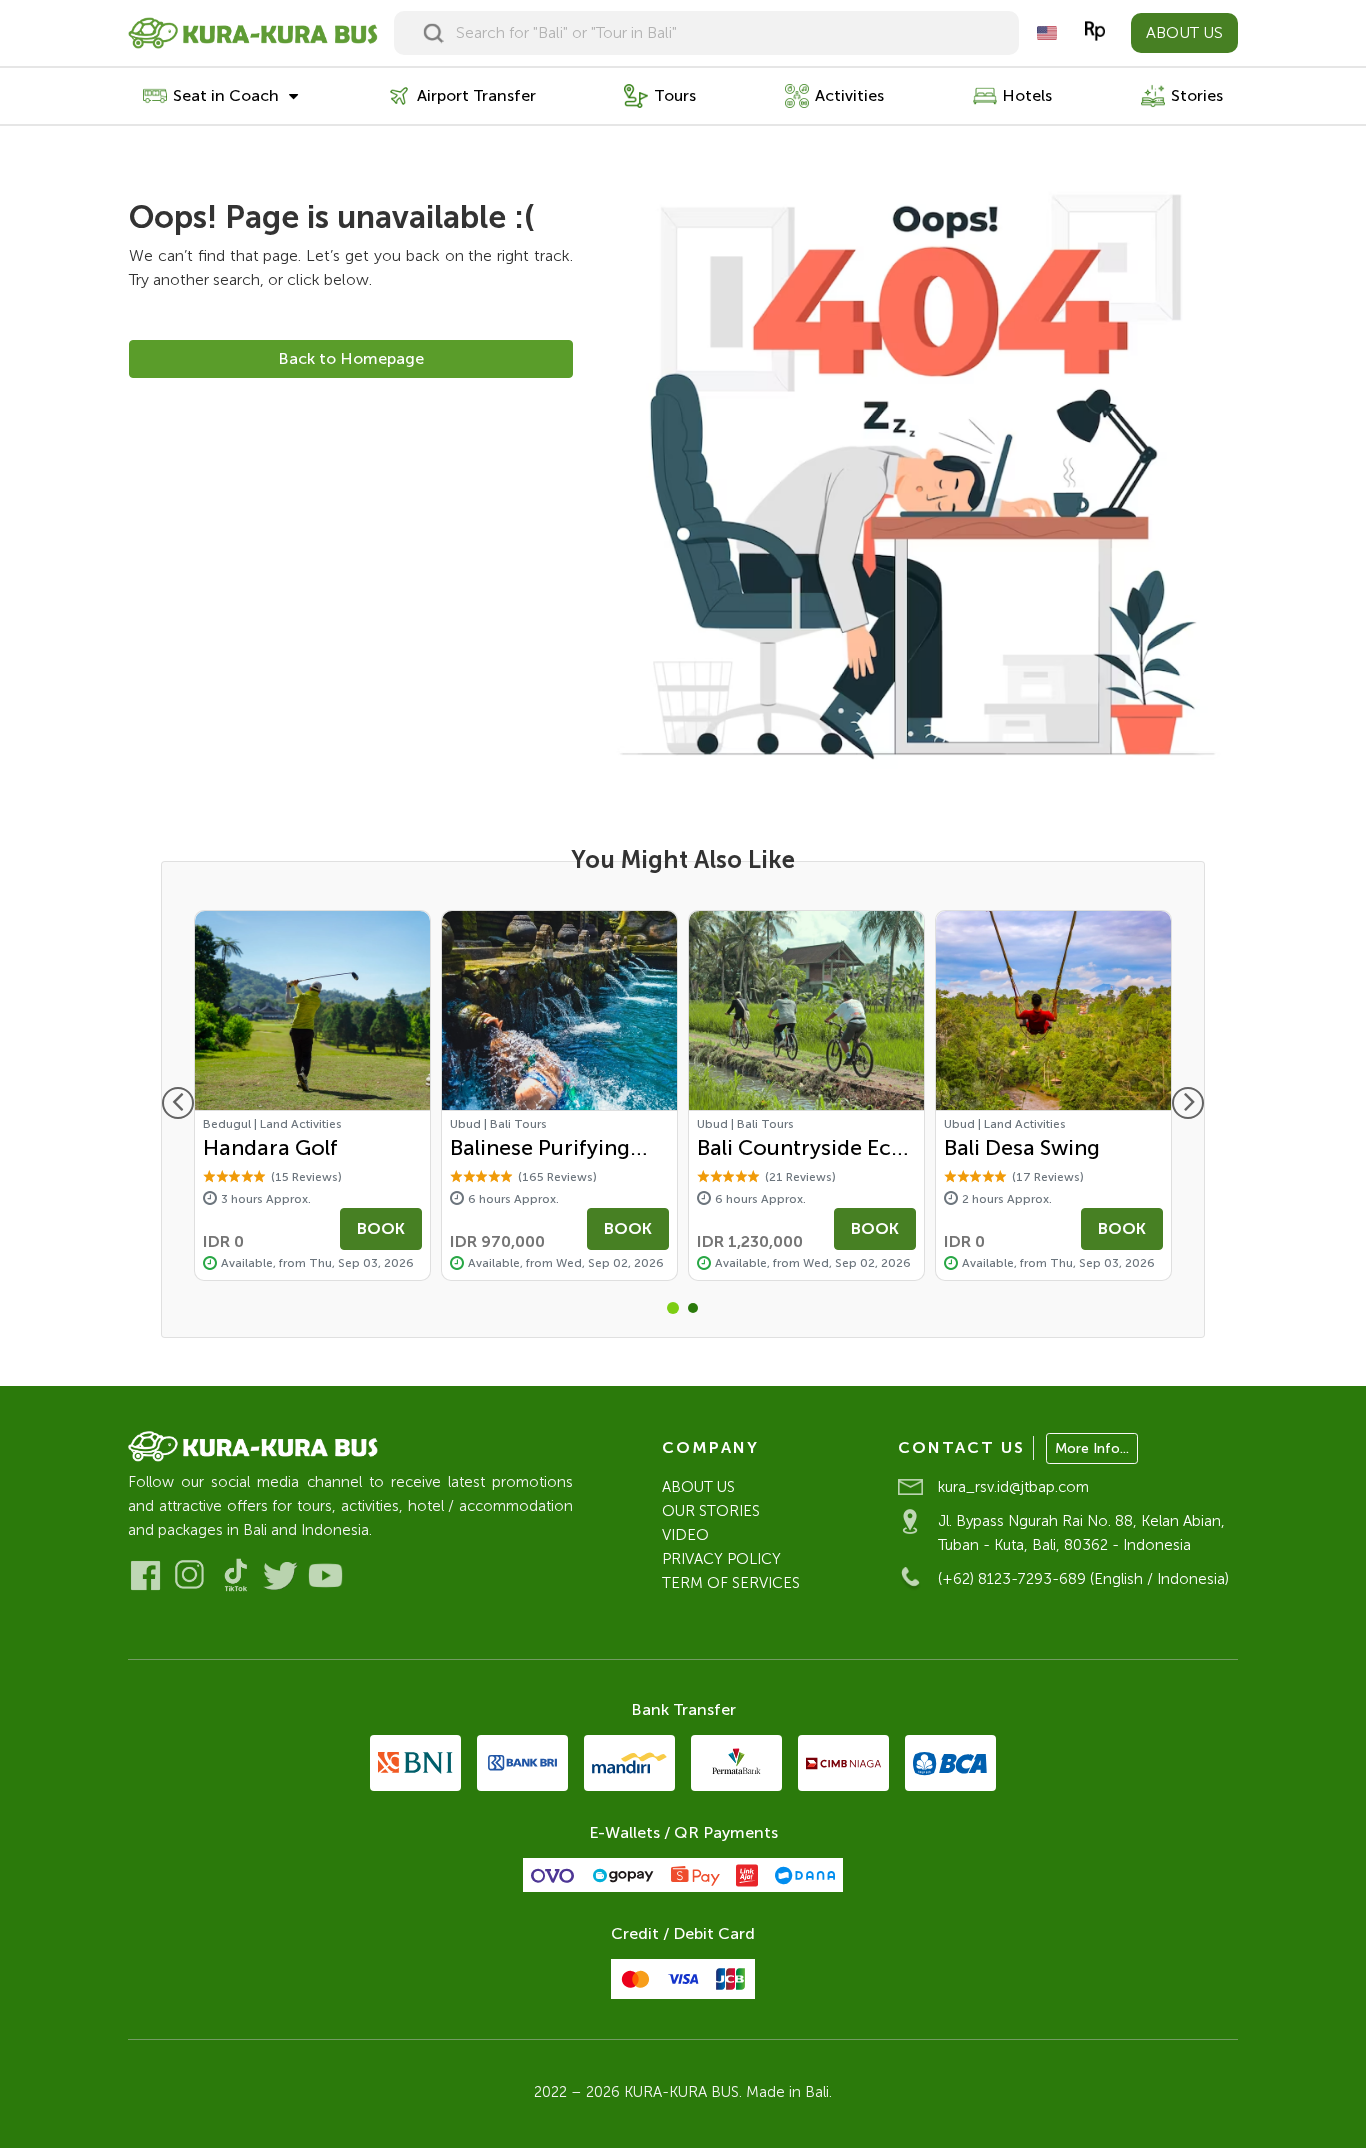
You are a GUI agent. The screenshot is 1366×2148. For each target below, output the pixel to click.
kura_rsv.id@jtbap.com (1013, 1487)
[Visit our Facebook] (145, 1575)
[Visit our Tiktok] (235, 1575)
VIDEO (685, 1535)
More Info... (1092, 1448)
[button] (673, 1308)
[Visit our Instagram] (190, 1575)
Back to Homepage (351, 358)
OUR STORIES (711, 1511)
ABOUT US (1184, 32)
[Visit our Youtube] (325, 1575)
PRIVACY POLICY (721, 1559)
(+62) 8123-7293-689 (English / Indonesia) (1083, 1579)
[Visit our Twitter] (280, 1575)
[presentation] (178, 1103)
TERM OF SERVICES (731, 1583)
